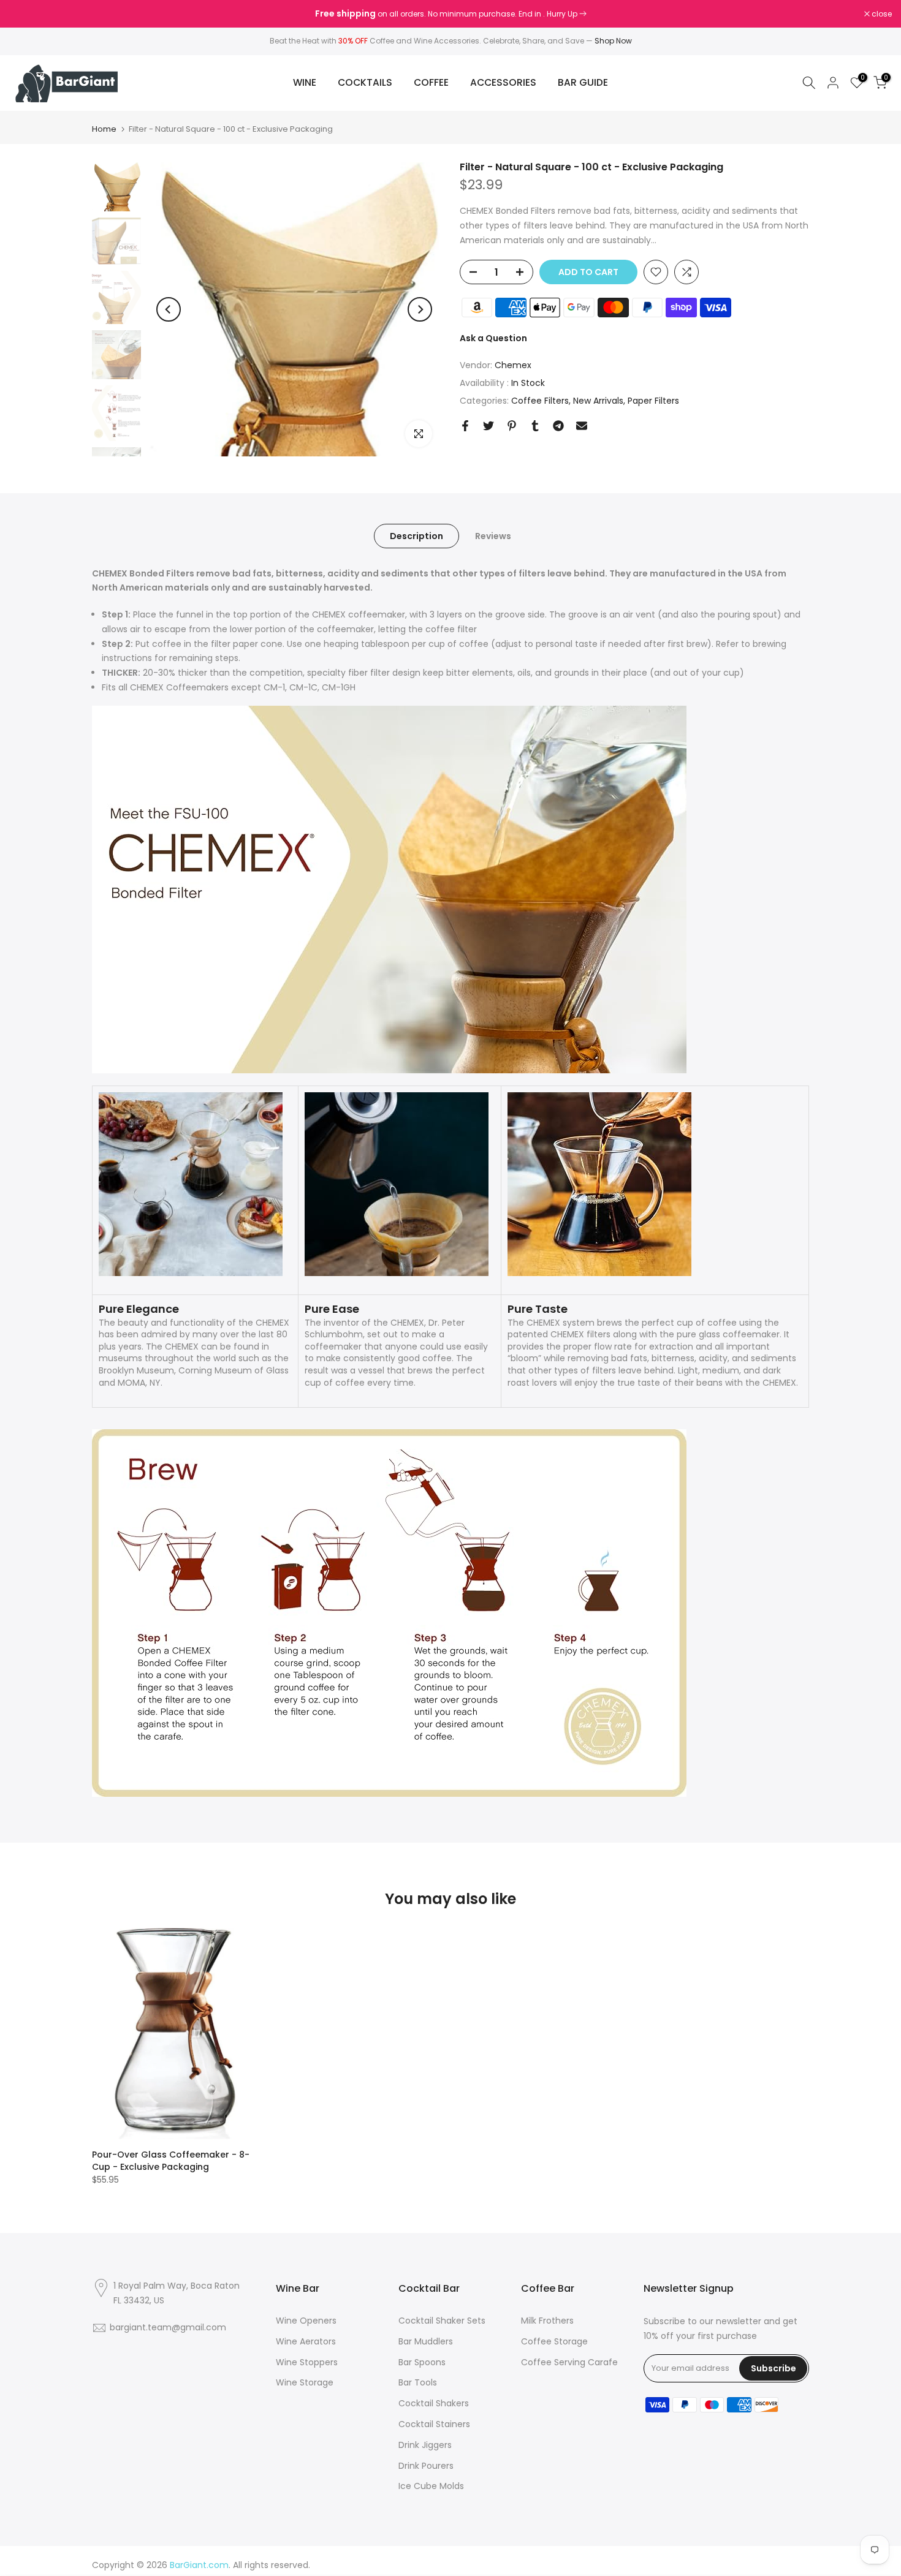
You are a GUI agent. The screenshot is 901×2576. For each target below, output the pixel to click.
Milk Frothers (547, 2321)
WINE (305, 82)
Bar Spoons (422, 2362)
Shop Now (613, 41)
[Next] (420, 309)
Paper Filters (653, 400)
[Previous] (169, 309)
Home (104, 129)
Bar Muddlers (426, 2341)
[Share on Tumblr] (535, 426)
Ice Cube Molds (431, 2486)
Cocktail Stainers (434, 2424)
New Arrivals (598, 400)
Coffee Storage (554, 2341)
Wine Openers (306, 2321)
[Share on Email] (582, 426)
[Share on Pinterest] (512, 426)
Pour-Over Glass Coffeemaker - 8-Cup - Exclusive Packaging (171, 2161)
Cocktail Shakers (434, 2403)
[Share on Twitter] (489, 426)
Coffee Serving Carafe (569, 2362)
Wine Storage (305, 2382)
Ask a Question (493, 338)
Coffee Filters (540, 400)
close (26, 14)
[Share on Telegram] (558, 426)
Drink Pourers (426, 2466)
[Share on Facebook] (465, 426)
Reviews (493, 535)
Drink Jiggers (425, 2445)
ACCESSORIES (503, 82)
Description (416, 535)
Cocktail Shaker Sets (442, 2321)
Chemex (513, 365)
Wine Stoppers (307, 2362)
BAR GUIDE (583, 82)
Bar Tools (418, 2382)
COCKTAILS (365, 82)
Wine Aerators (306, 2341)
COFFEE (431, 82)
